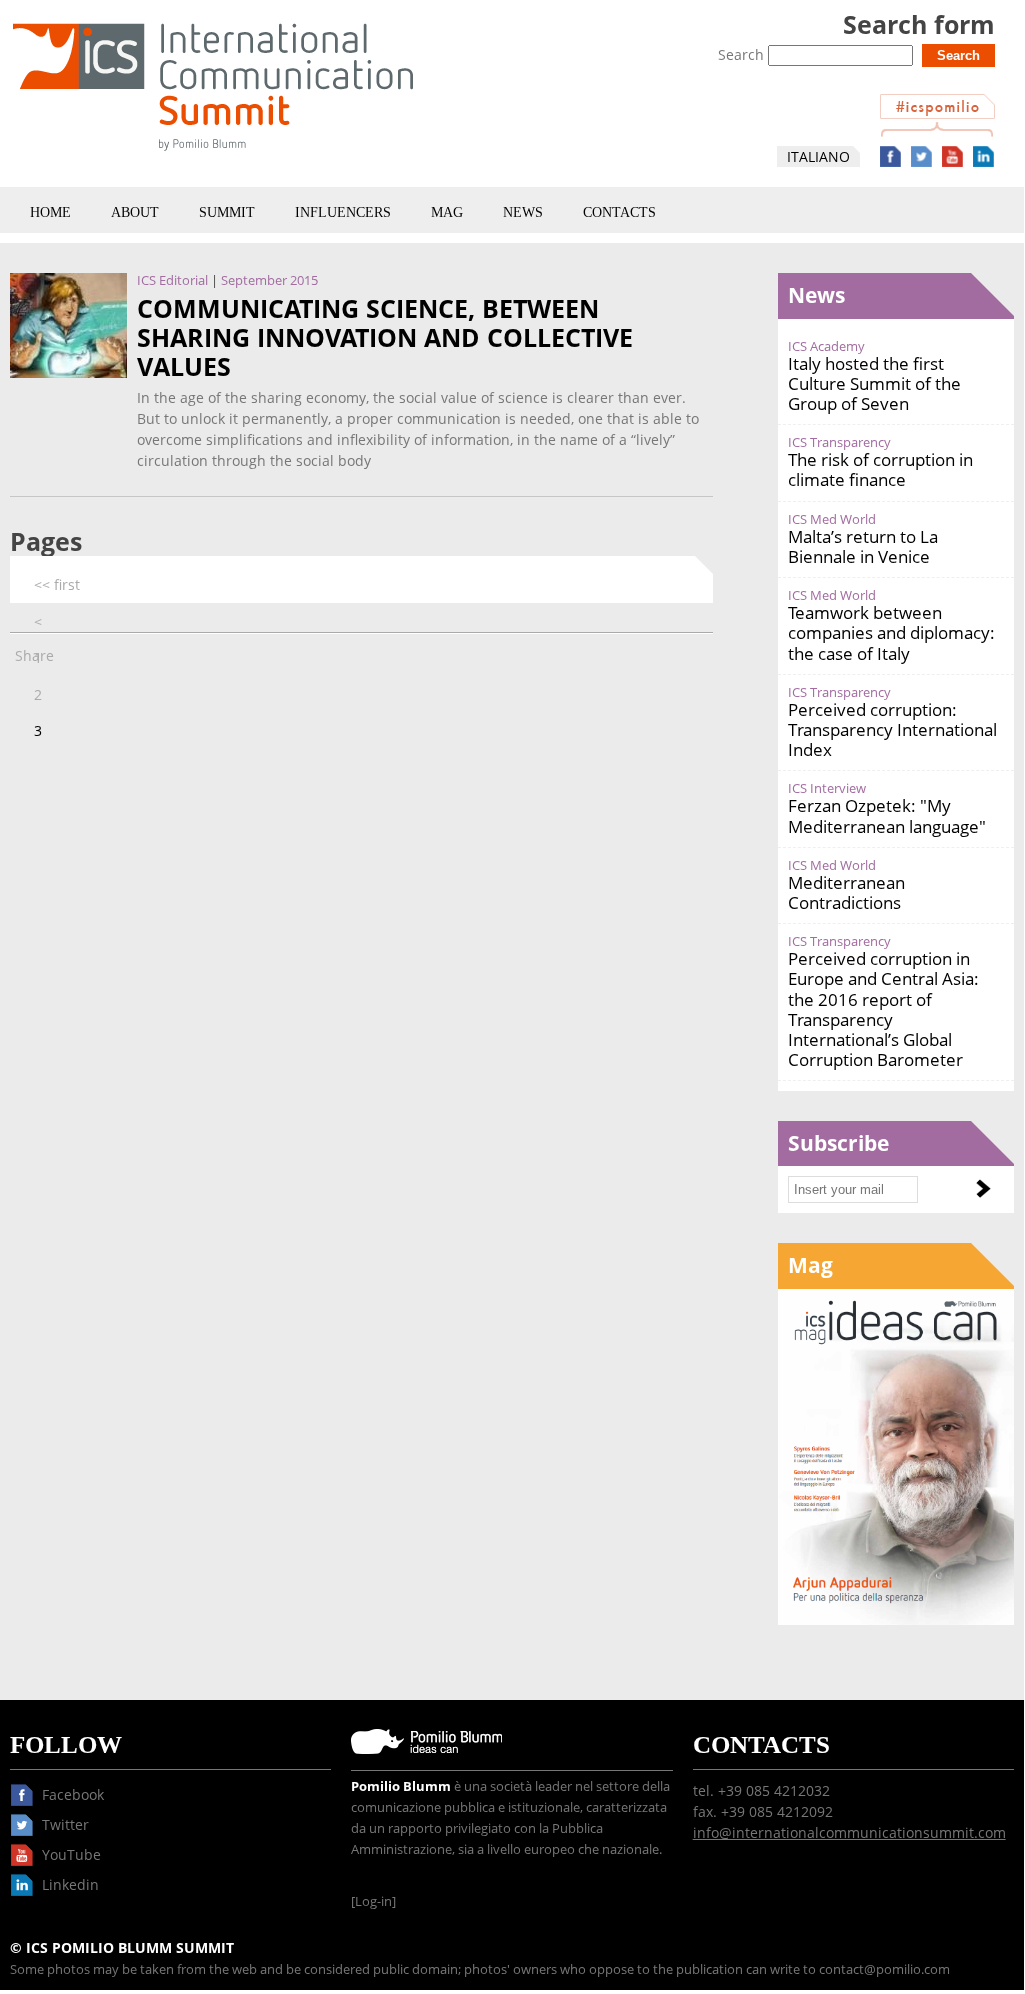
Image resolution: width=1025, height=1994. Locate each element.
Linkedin (983, 156)
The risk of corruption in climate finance (880, 469)
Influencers (343, 212)
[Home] (213, 154)
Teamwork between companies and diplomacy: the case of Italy (891, 632)
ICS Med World (832, 519)
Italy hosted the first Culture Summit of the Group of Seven (874, 383)
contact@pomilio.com (884, 1969)
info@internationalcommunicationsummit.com (849, 1832)
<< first (57, 584)
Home (50, 212)
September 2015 (269, 280)
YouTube (952, 156)
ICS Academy (826, 346)
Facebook (890, 156)
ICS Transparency (839, 442)
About (135, 212)
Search (743, 54)
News (523, 212)
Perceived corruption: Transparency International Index (892, 729)
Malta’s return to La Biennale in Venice (863, 546)
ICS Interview (827, 788)
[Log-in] (373, 1901)
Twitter (921, 156)
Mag (447, 212)
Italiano (818, 156)
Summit (227, 212)
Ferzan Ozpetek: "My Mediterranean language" (887, 815)
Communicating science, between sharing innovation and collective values (385, 338)
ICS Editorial (172, 280)
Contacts (619, 212)
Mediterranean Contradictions (846, 892)
